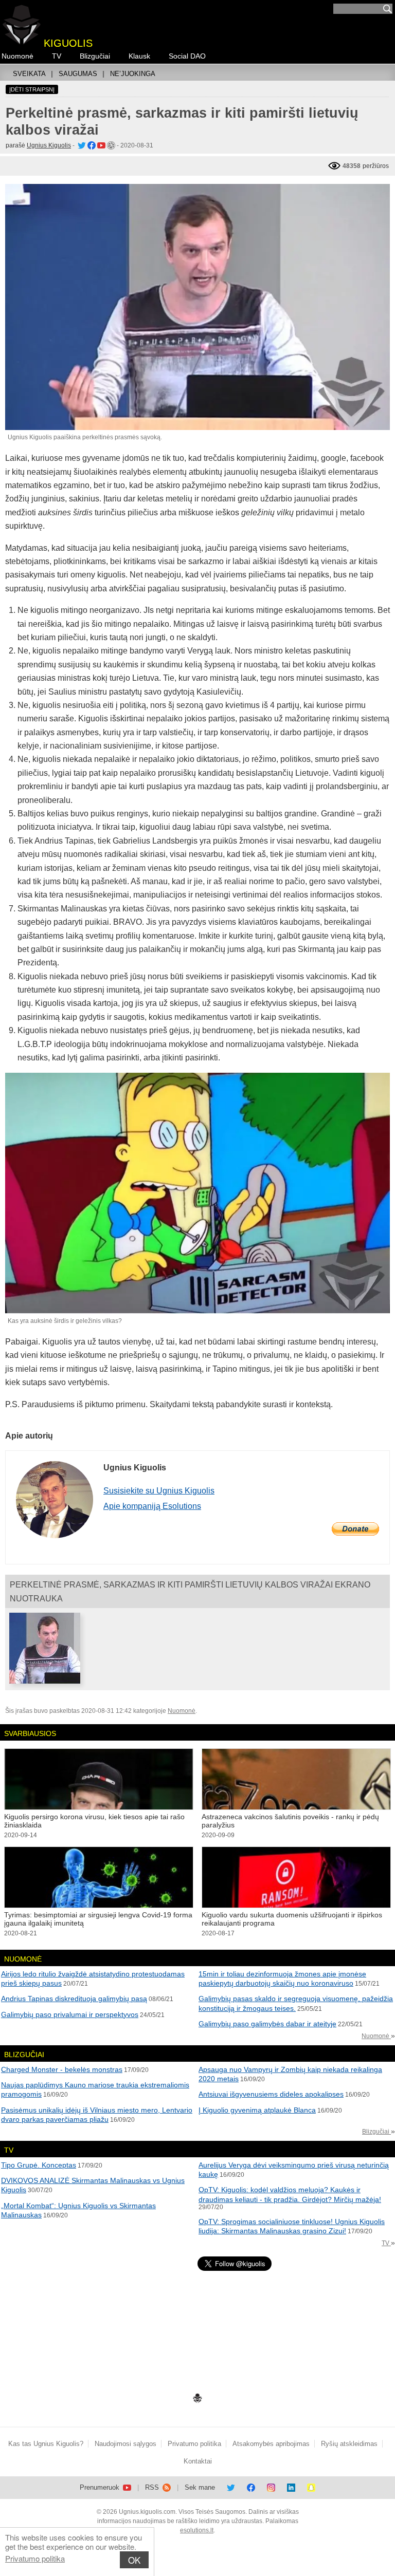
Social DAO (187, 56)
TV (57, 56)
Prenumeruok (101, 2487)
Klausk (139, 56)
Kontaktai (198, 2461)
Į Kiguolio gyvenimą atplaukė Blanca (257, 2110)
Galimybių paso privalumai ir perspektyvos (70, 2014)
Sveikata (29, 74)
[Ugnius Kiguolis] (81, 145)
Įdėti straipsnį (32, 89)
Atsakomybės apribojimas (271, 2444)
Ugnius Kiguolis (49, 145)
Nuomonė (17, 56)
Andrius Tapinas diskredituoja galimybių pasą (74, 1999)
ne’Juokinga (133, 74)
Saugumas (78, 74)
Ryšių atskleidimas (349, 2444)
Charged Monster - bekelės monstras (62, 2069)
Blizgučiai (95, 56)
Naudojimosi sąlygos (125, 2444)
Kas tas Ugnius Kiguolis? (46, 2444)
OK (134, 2560)
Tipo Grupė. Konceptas (39, 2165)
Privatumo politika (35, 2558)
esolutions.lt (197, 2530)
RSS (153, 2487)
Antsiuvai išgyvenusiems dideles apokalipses (271, 2094)
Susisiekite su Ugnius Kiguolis (159, 1491)
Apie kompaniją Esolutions (152, 1506)
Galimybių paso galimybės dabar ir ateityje (267, 2024)
